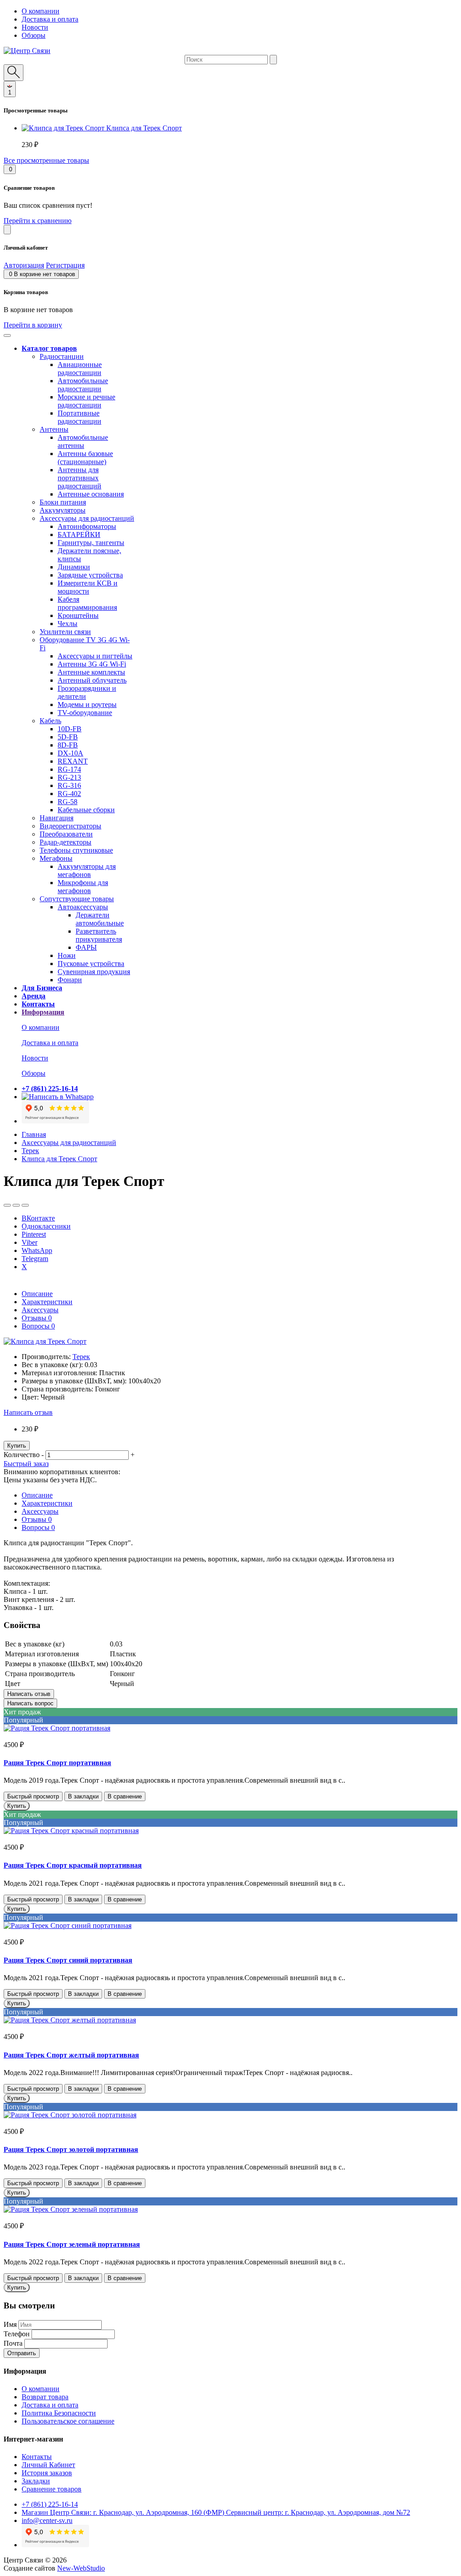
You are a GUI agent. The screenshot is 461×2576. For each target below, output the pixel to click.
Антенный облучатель (92, 680)
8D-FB (68, 745)
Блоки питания (63, 502)
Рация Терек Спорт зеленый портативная (72, 2244)
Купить (17, 1446)
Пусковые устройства (91, 964)
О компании (41, 11)
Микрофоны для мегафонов (83, 887)
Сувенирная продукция (94, 972)
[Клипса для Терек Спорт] (45, 1341)
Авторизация (24, 265)
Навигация (56, 818)
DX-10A (70, 753)
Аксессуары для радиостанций (87, 518)
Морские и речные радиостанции (86, 401)
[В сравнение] (16, 1205)
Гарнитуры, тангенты (91, 543)
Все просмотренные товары (46, 160)
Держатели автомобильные (100, 919)
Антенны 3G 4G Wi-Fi (92, 664)
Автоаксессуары (83, 907)
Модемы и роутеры (87, 704)
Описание (37, 1294)
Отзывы (37, 1318)
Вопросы (38, 1326)
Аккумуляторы (63, 510)
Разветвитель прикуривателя (99, 935)
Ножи (67, 955)
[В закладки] (7, 1205)
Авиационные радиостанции (80, 369)
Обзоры (34, 35)
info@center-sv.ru (47, 2520)
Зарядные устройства (90, 575)
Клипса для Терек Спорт (144, 128)
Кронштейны (78, 615)
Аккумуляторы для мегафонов (87, 870)
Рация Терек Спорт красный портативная (73, 1865)
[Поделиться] (25, 1205)
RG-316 (69, 785)
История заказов (47, 2473)
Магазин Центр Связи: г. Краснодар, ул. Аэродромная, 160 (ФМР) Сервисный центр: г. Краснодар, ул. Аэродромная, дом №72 (216, 2512)
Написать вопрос (30, 1703)
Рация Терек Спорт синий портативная (68, 1960)
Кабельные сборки (86, 810)
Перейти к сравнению (38, 221)
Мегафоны (56, 858)
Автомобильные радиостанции (83, 385)
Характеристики (47, 1302)
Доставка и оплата (50, 19)
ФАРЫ (86, 947)
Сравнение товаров (52, 2489)
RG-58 (68, 802)
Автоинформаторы (87, 526)
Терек (30, 1151)
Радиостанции (62, 356)
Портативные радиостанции (79, 417)
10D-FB (70, 729)
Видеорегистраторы (70, 826)
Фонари (70, 980)
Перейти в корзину (33, 325)
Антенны (54, 429)
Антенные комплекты (91, 672)
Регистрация (65, 265)
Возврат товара (45, 2397)
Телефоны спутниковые (76, 850)
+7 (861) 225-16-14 (50, 2504)
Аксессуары (40, 1310)
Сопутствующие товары (77, 899)
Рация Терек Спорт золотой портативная (71, 2149)
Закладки (36, 2481)
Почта (13, 2343)
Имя (10, 2324)
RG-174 (69, 769)
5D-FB (68, 737)
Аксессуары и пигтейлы (95, 656)
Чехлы (68, 624)
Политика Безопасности (59, 2413)
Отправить (22, 2353)
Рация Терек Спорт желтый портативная (71, 2055)
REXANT (73, 761)
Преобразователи (66, 834)
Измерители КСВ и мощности (88, 587)
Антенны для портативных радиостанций (79, 478)
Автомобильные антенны (83, 441)
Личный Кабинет (48, 2465)
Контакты (37, 2457)
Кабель (50, 721)
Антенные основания (91, 494)
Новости (35, 27)
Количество (22, 1455)
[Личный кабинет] (7, 230)
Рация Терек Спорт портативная (57, 1763)
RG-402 (69, 794)
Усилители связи (65, 632)
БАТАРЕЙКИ (79, 534)
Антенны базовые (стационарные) (85, 458)
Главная (34, 1134)
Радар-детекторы (66, 842)
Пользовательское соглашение (68, 2421)
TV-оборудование (85, 713)
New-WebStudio (81, 2568)
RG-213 (69, 777)
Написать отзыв (28, 1412)
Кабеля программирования (87, 603)
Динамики (74, 567)
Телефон (17, 2334)
